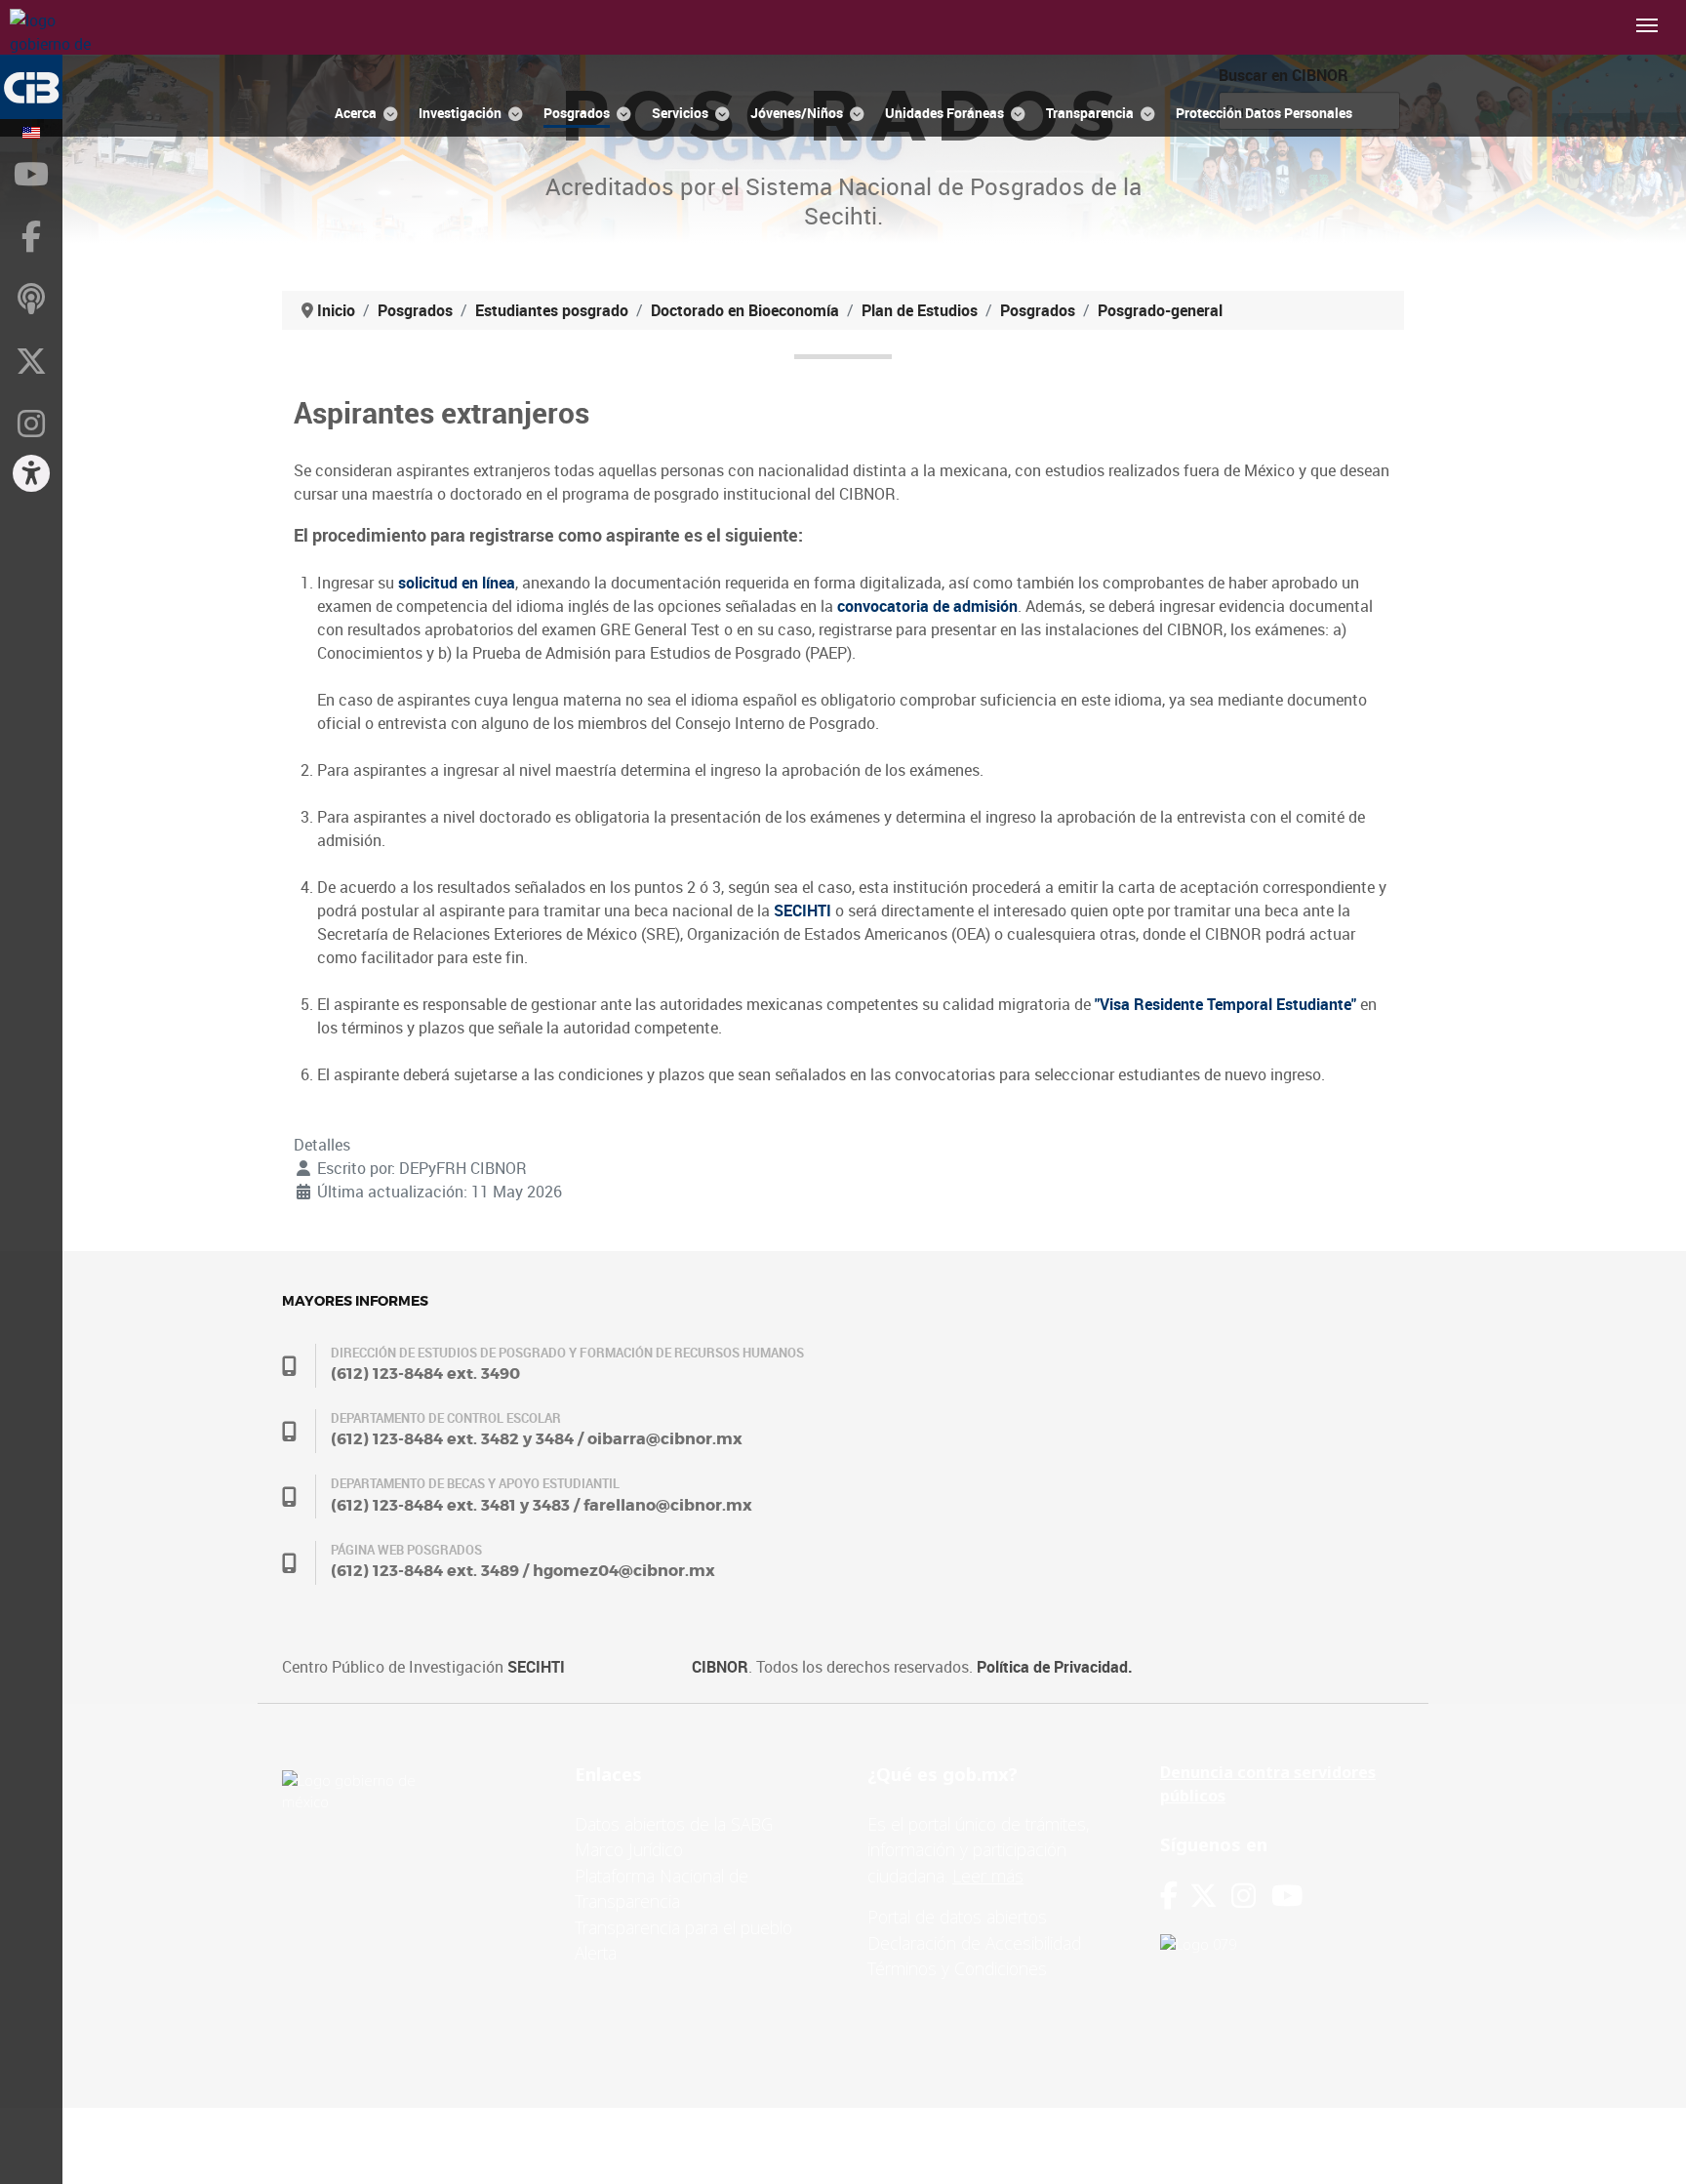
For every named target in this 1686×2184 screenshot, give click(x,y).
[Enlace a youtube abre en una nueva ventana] (1287, 1896)
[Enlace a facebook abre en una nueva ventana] (1169, 1896)
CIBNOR (720, 1667)
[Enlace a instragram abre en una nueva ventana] (1244, 1896)
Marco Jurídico (629, 1849)
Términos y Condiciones (957, 1968)
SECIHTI (536, 1667)
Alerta (596, 1953)
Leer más (988, 1876)
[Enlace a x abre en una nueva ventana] (1210, 1896)
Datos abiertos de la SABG (674, 1824)
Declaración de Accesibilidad (974, 1943)
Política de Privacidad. (1055, 1667)
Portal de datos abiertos (957, 1917)
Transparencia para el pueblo (683, 1927)
